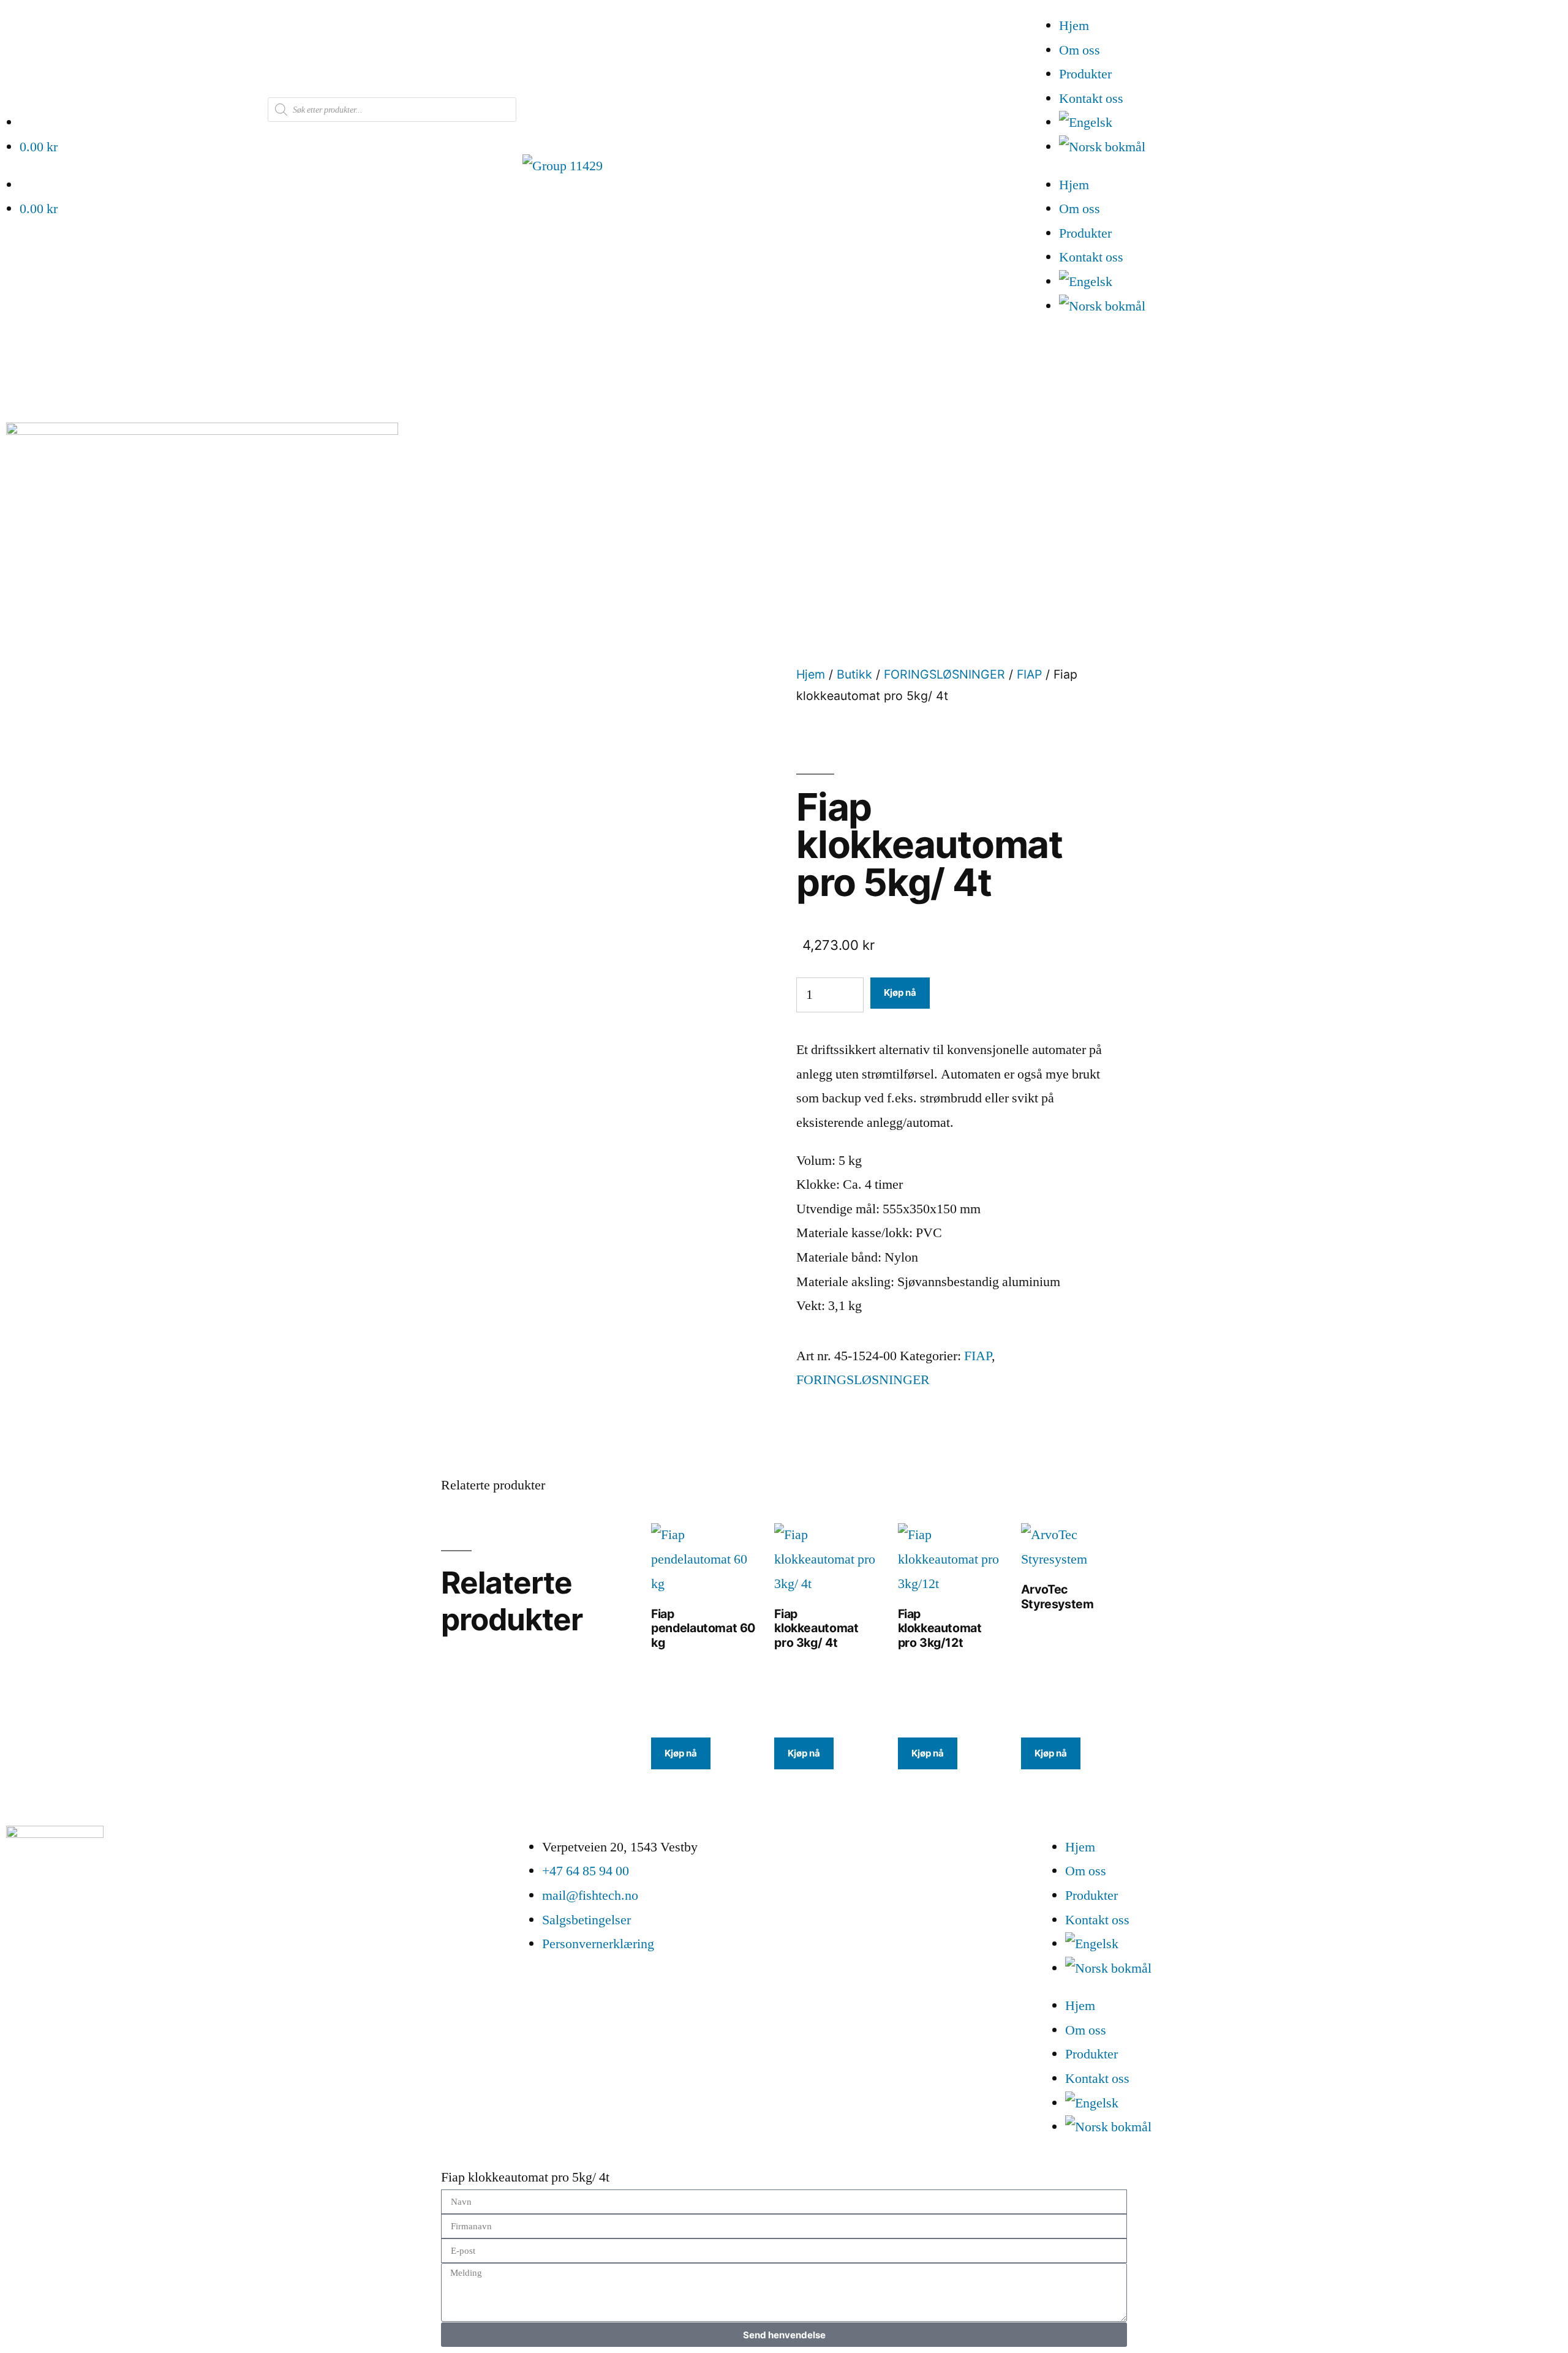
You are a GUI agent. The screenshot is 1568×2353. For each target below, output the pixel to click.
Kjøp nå (900, 992)
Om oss (1080, 50)
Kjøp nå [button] (681, 1753)
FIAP (1029, 674)
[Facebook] (21, 1943)
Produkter (1085, 74)
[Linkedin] (55, 1943)
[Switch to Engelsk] (1314, 123)
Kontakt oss (1091, 99)
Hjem (1074, 26)
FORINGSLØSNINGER (944, 674)
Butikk (854, 674)
